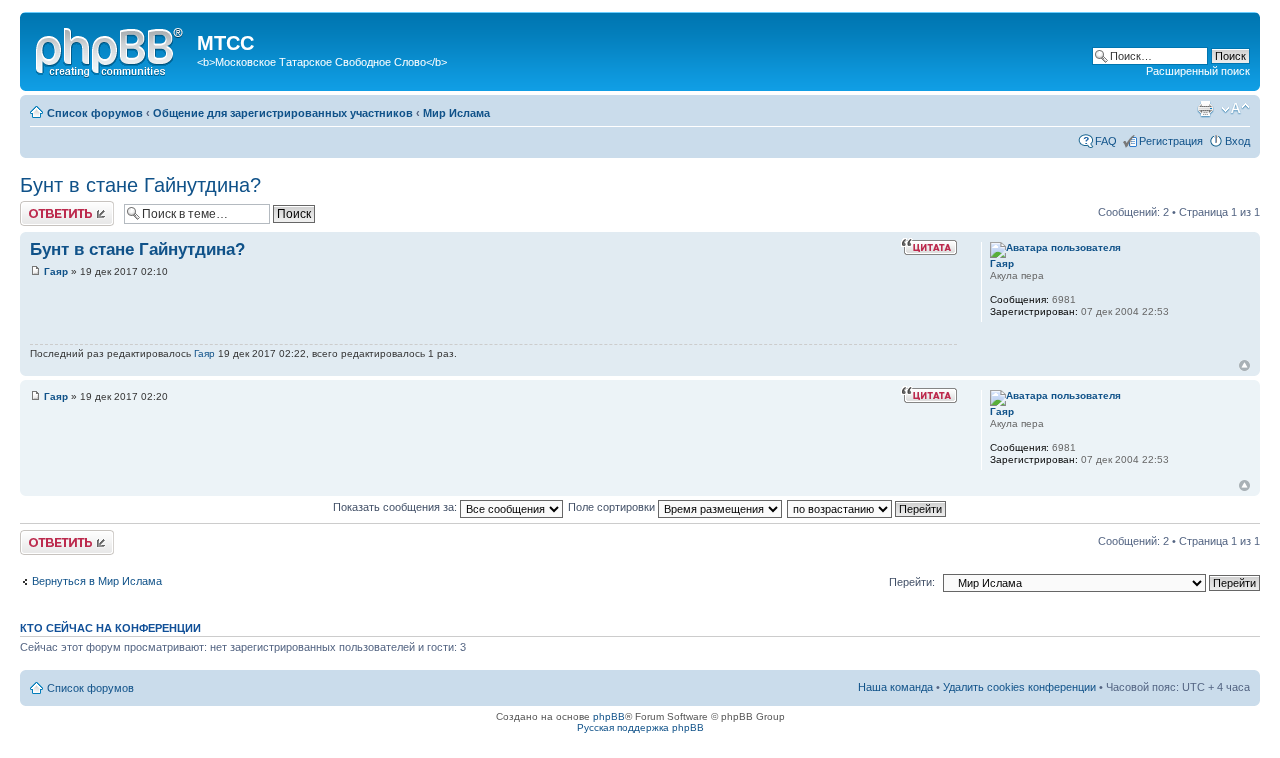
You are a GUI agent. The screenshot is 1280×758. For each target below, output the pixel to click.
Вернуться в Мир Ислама (97, 581)
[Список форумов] (111, 49)
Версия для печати (1205, 109)
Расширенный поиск (1198, 71)
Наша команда (895, 687)
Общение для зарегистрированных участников (283, 113)
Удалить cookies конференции (1019, 687)
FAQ (1106, 141)
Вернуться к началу (1244, 365)
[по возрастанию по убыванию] (867, 507)
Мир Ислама (456, 113)
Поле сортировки (613, 507)
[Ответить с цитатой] (929, 247)
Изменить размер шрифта (1235, 109)
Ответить (44, 207)
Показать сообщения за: (396, 507)
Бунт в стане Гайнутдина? (140, 185)
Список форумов (95, 113)
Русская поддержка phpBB (640, 727)
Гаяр (56, 271)
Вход (1237, 141)
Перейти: (912, 582)
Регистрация (1171, 141)
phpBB (609, 716)
